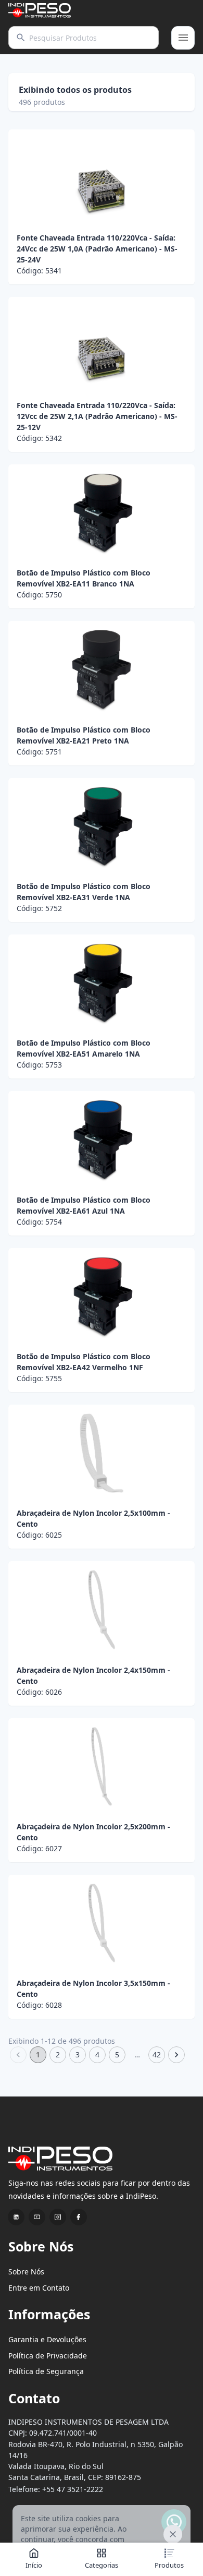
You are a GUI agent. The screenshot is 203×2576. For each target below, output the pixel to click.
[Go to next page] (176, 2055)
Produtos (169, 2565)
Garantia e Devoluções (47, 2339)
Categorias (102, 2565)
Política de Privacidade (48, 2356)
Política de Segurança (46, 2371)
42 (157, 2054)
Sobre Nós (26, 2272)
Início (34, 2565)
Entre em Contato (39, 2288)
